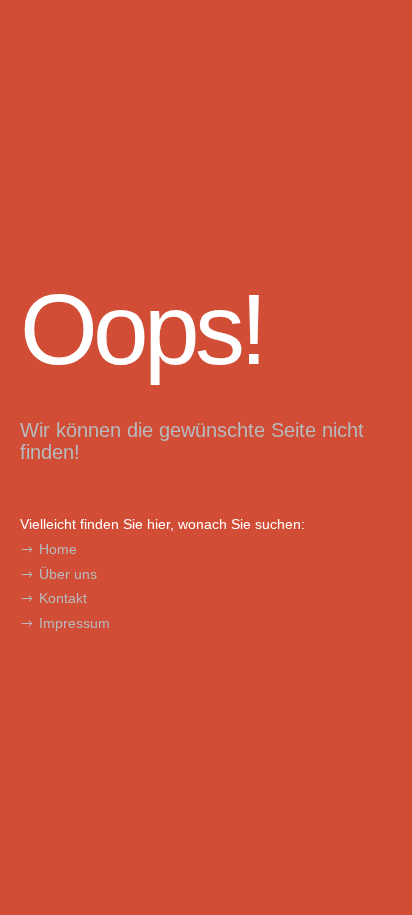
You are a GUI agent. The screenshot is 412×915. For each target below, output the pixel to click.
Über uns (68, 574)
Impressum (74, 623)
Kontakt (63, 598)
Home (58, 549)
